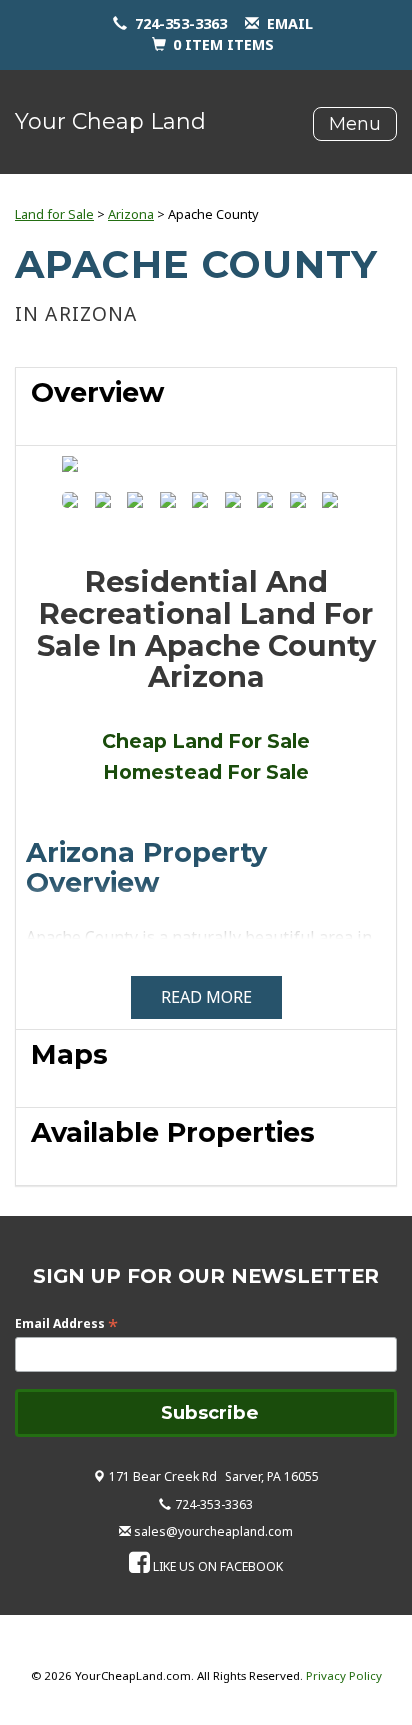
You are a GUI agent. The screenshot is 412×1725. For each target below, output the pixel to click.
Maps (69, 1054)
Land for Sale (54, 214)
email (290, 23)
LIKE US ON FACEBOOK (218, 1566)
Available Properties (173, 1132)
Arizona (131, 214)
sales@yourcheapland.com (213, 1531)
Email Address (66, 1323)
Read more (206, 997)
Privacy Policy (344, 1675)
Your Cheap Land (110, 121)
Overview (97, 392)
